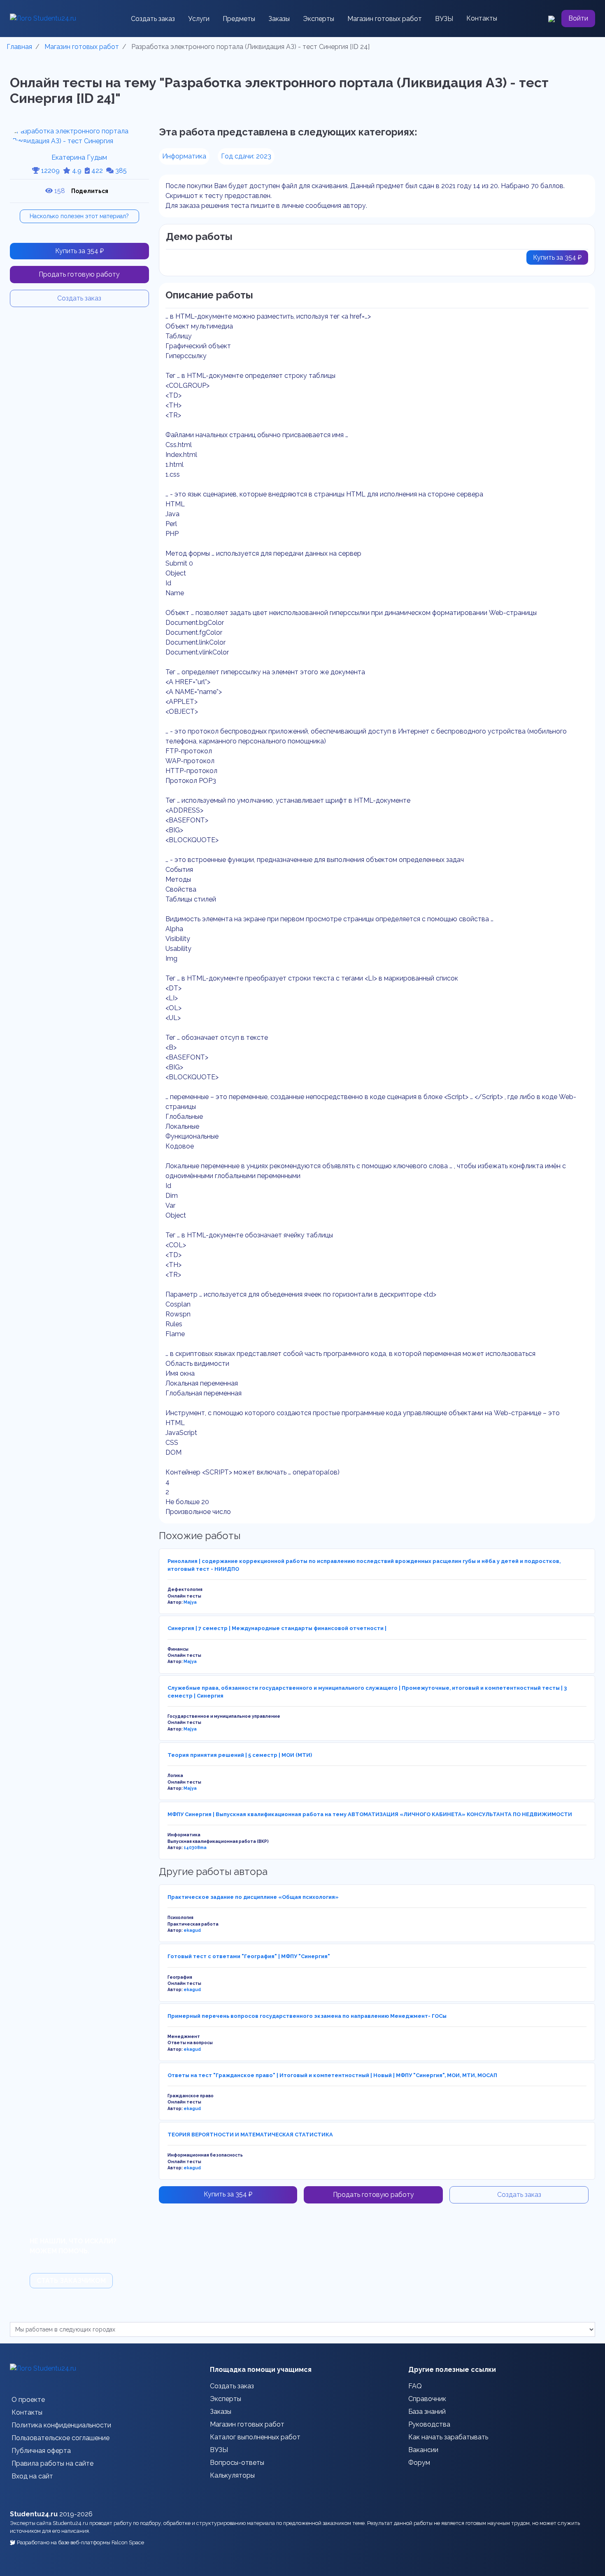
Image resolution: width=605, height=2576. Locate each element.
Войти (578, 18)
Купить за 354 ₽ (79, 251)
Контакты (482, 18)
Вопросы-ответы (237, 2463)
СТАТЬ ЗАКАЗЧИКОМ (71, 2281)
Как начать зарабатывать (448, 2437)
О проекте (28, 2400)
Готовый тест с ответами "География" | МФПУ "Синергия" (249, 1956)
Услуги (199, 19)
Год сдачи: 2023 (246, 156)
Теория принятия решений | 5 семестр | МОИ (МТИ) (240, 1755)
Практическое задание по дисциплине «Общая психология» (253, 1897)
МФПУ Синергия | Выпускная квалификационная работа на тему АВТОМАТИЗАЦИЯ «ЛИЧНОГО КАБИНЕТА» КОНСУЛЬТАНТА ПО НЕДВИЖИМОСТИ (370, 1814)
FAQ (415, 2386)
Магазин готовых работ (385, 19)
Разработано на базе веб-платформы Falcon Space (80, 2542)
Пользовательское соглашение (60, 2438)
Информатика (184, 156)
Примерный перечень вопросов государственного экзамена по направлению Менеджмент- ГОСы (307, 2016)
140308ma (195, 1847)
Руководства (429, 2424)
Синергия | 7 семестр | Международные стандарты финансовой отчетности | (277, 1628)
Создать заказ (153, 19)
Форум (419, 2463)
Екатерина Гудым (79, 157)
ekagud (192, 1930)
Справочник (427, 2399)
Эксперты (319, 19)
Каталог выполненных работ (255, 2437)
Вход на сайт (32, 2476)
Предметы (239, 19)
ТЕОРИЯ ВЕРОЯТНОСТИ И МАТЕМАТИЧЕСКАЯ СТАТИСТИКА (250, 2135)
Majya (190, 1602)
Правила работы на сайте (52, 2463)
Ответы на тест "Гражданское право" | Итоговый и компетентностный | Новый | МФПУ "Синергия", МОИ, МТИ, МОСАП (332, 2075)
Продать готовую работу (79, 274)
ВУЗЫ (444, 19)
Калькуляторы (232, 2475)
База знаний (427, 2412)
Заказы (279, 19)
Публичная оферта (41, 2451)
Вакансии (423, 2450)
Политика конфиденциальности (61, 2425)
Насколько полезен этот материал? (79, 216)
